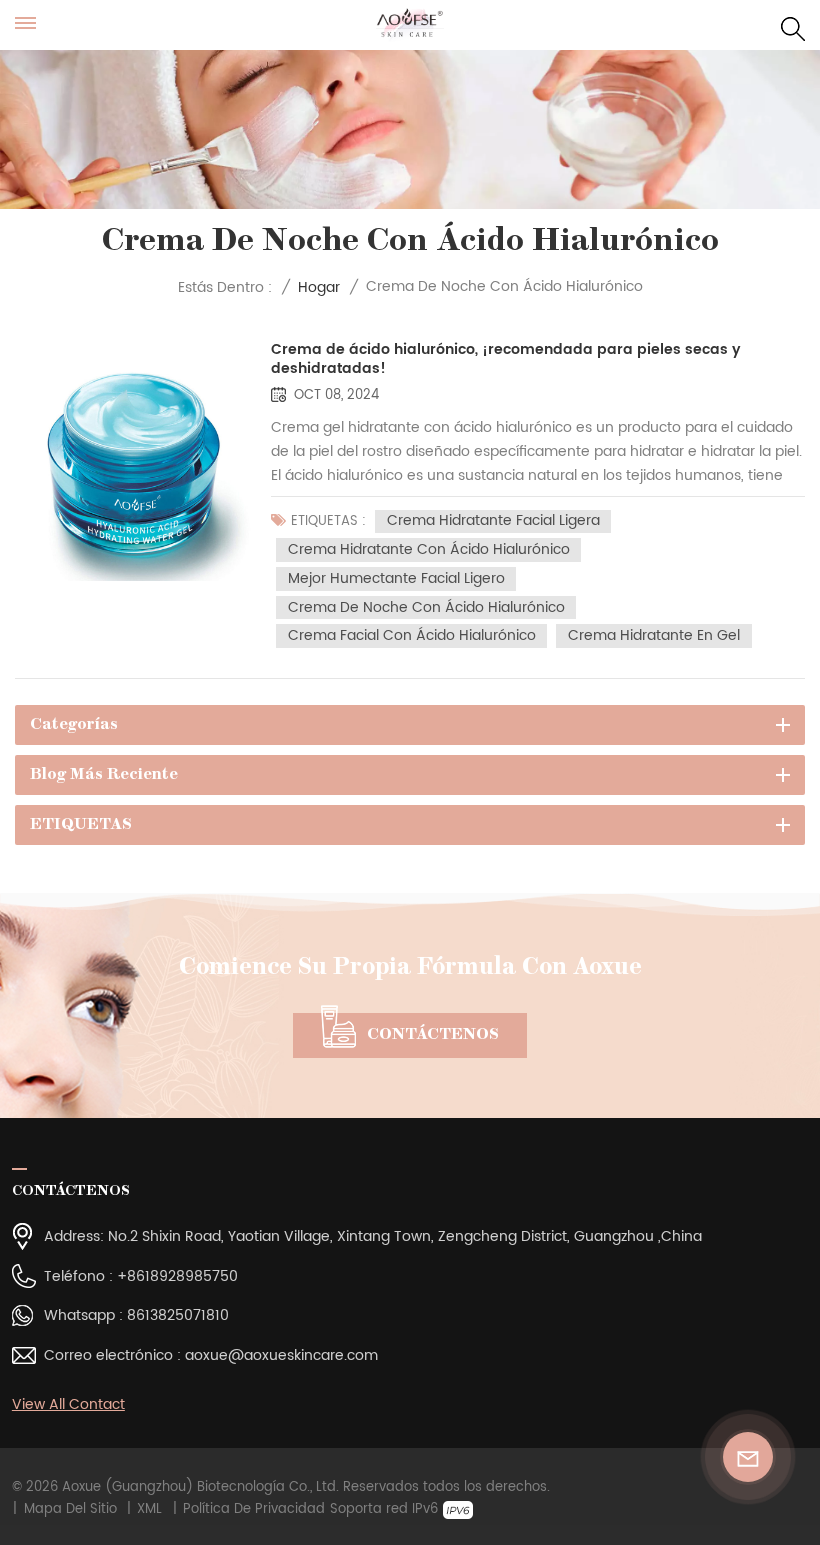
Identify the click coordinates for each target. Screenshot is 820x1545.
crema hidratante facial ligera (493, 521)
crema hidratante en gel (654, 635)
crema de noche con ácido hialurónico (426, 607)
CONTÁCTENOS (433, 1035)
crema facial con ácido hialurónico (412, 635)
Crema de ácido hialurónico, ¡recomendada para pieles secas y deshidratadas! (506, 360)
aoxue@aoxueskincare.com (281, 1355)
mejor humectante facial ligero (396, 578)
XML (149, 1510)
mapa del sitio (70, 1510)
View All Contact (68, 1404)
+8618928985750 (177, 1276)
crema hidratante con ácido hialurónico (429, 549)
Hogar (319, 287)
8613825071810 (178, 1315)
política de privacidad (254, 1510)
